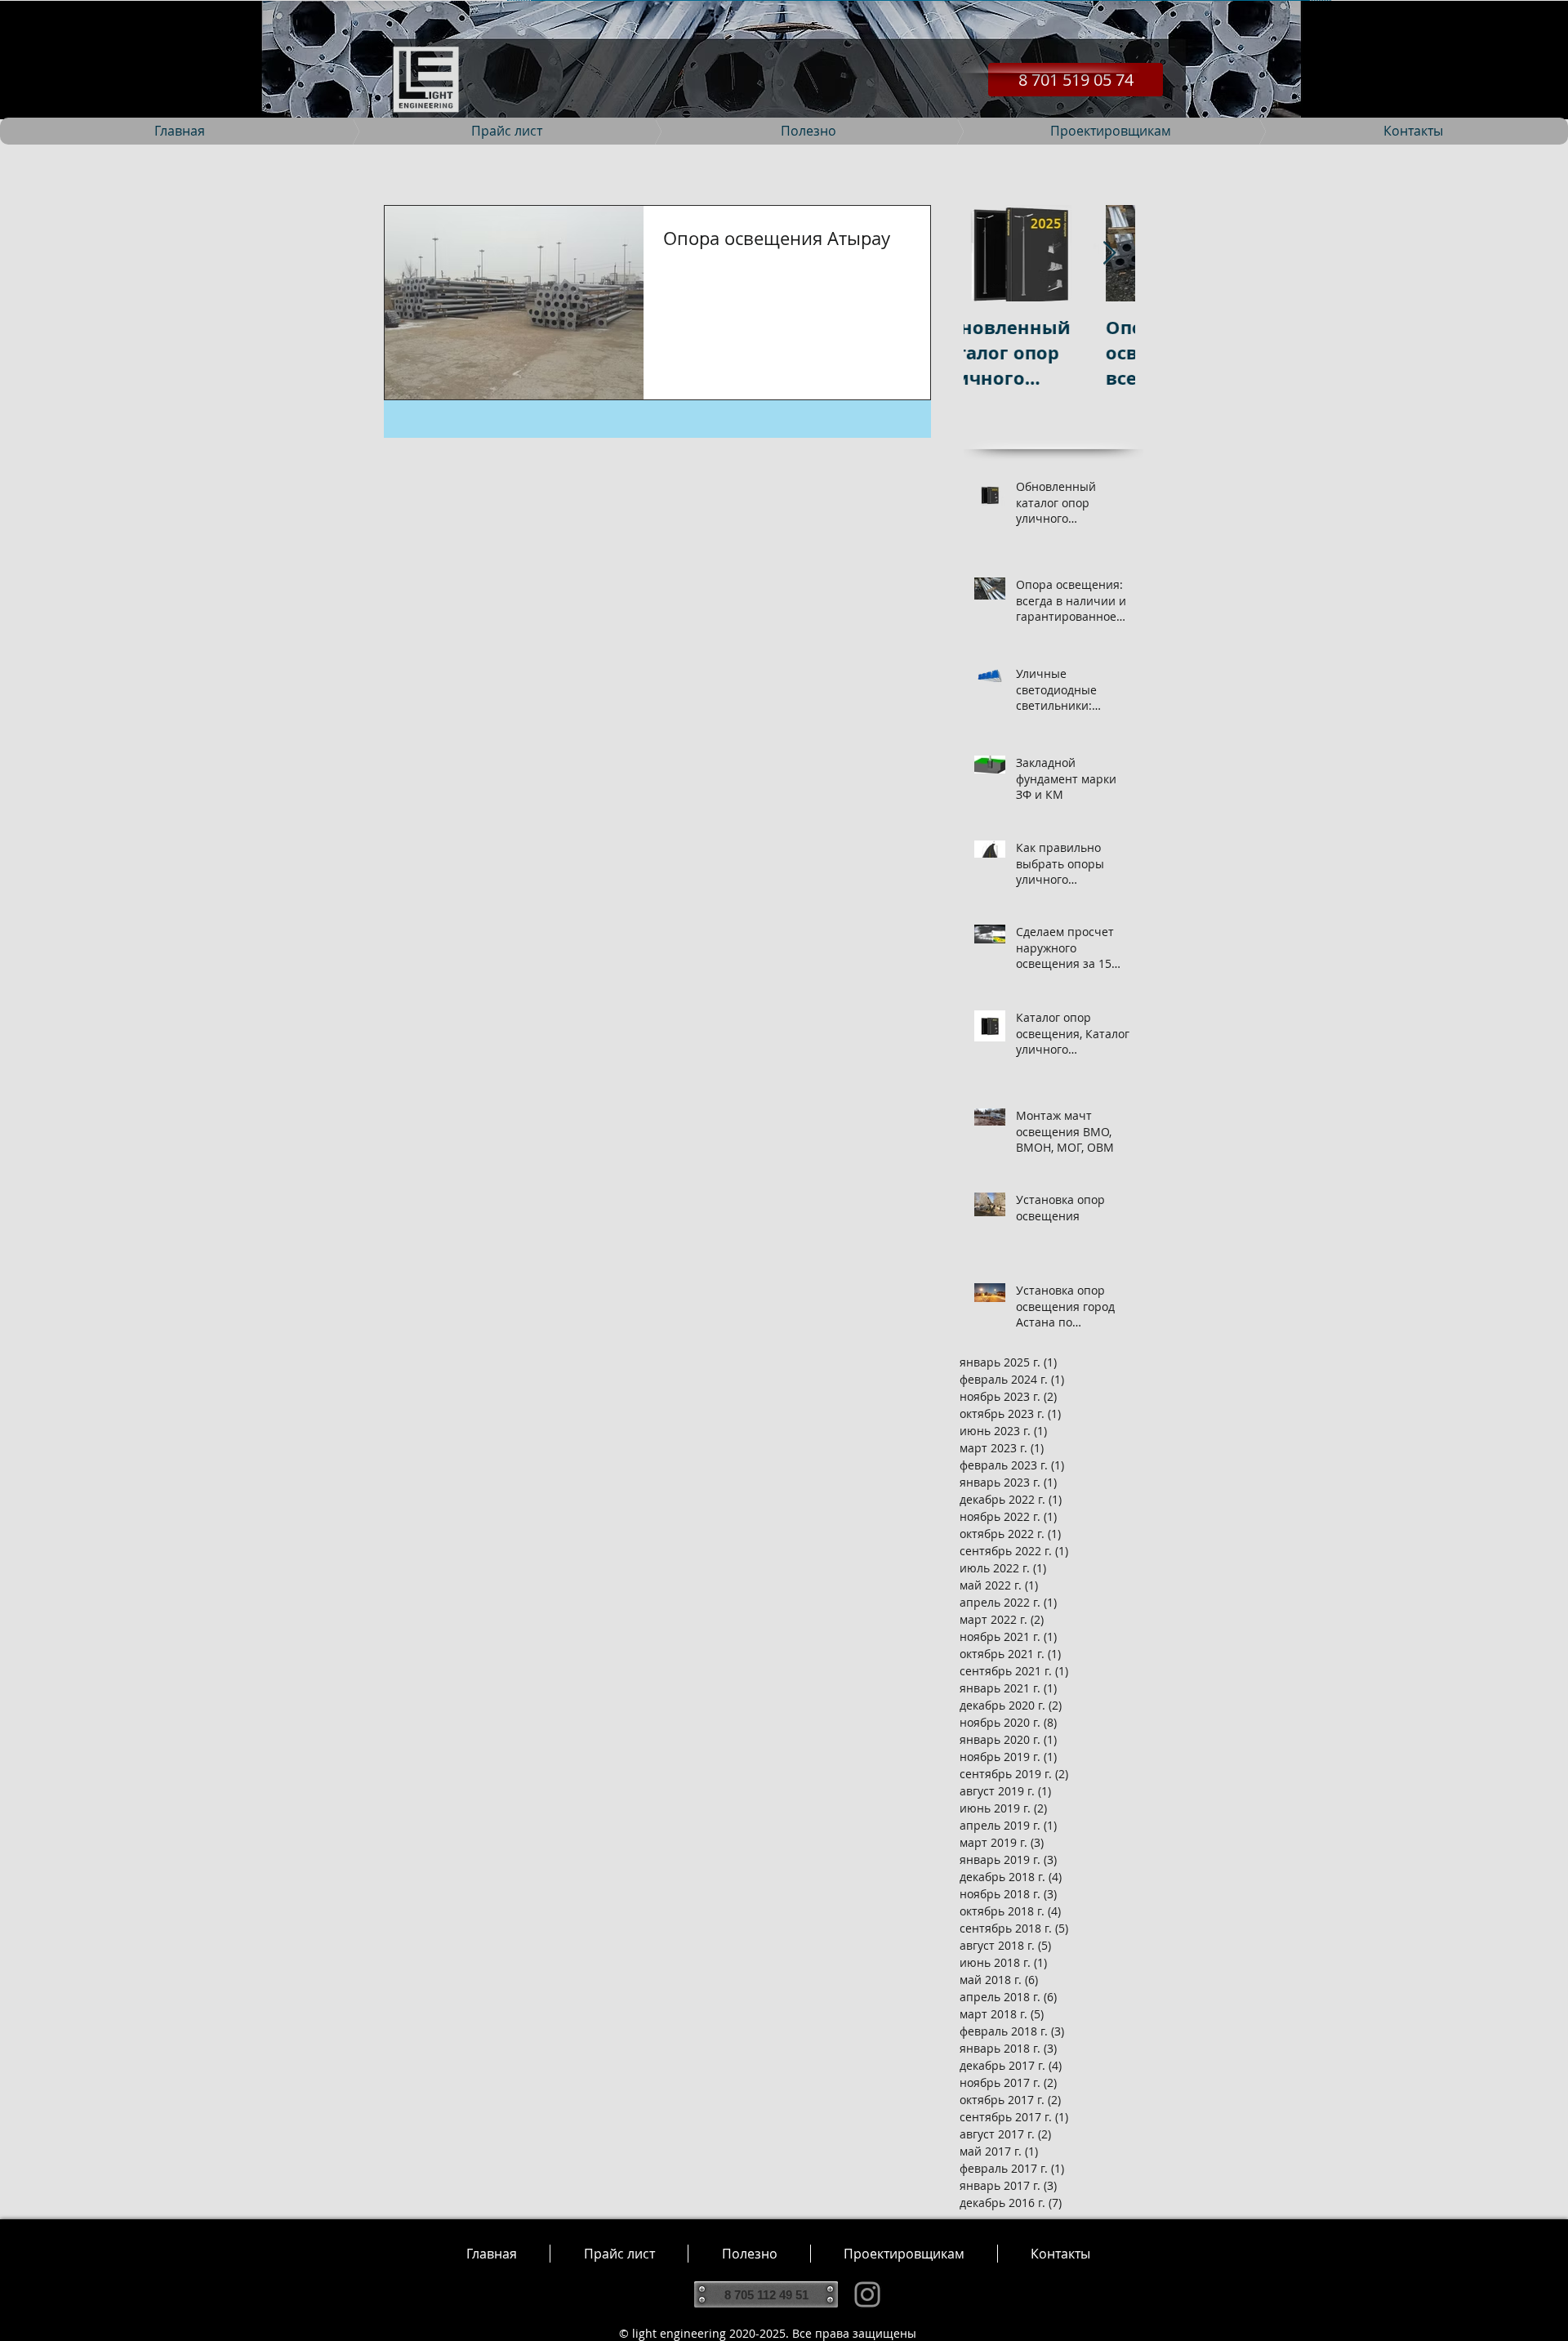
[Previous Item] (990, 254)
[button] (749, 2254)
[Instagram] (867, 2294)
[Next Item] (1109, 254)
